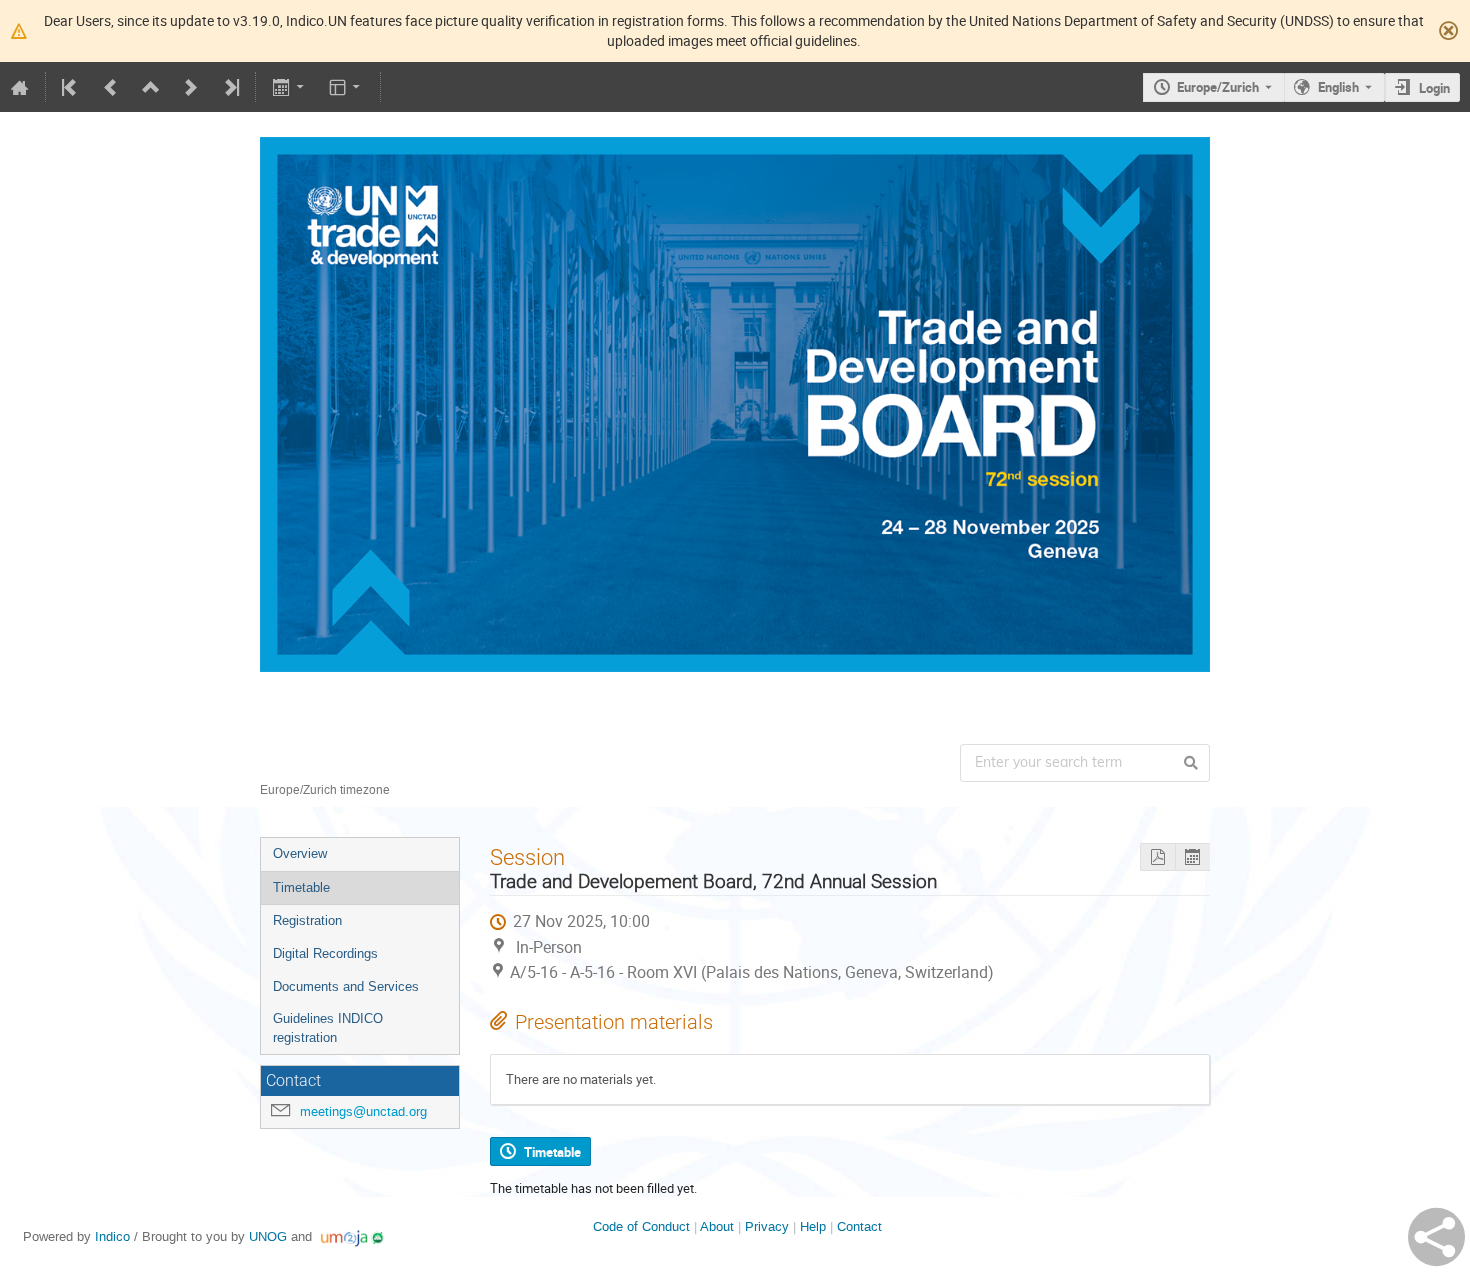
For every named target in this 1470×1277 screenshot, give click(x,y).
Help (813, 1226)
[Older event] (111, 87)
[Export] (289, 87)
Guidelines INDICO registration (328, 1028)
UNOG (268, 1236)
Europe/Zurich (1218, 87)
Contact (859, 1226)
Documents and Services (346, 986)
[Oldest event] (71, 87)
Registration (307, 920)
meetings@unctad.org (363, 1111)
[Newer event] (191, 87)
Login (1434, 88)
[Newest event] (230, 87)
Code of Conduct (641, 1226)
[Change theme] (346, 87)
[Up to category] (151, 87)
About (717, 1226)
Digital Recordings (325, 953)
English (1338, 87)
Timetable (301, 887)
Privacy (767, 1226)
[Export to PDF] (1157, 857)
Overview (300, 853)
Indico (112, 1236)
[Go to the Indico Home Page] (20, 87)
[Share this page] (1436, 1237)
